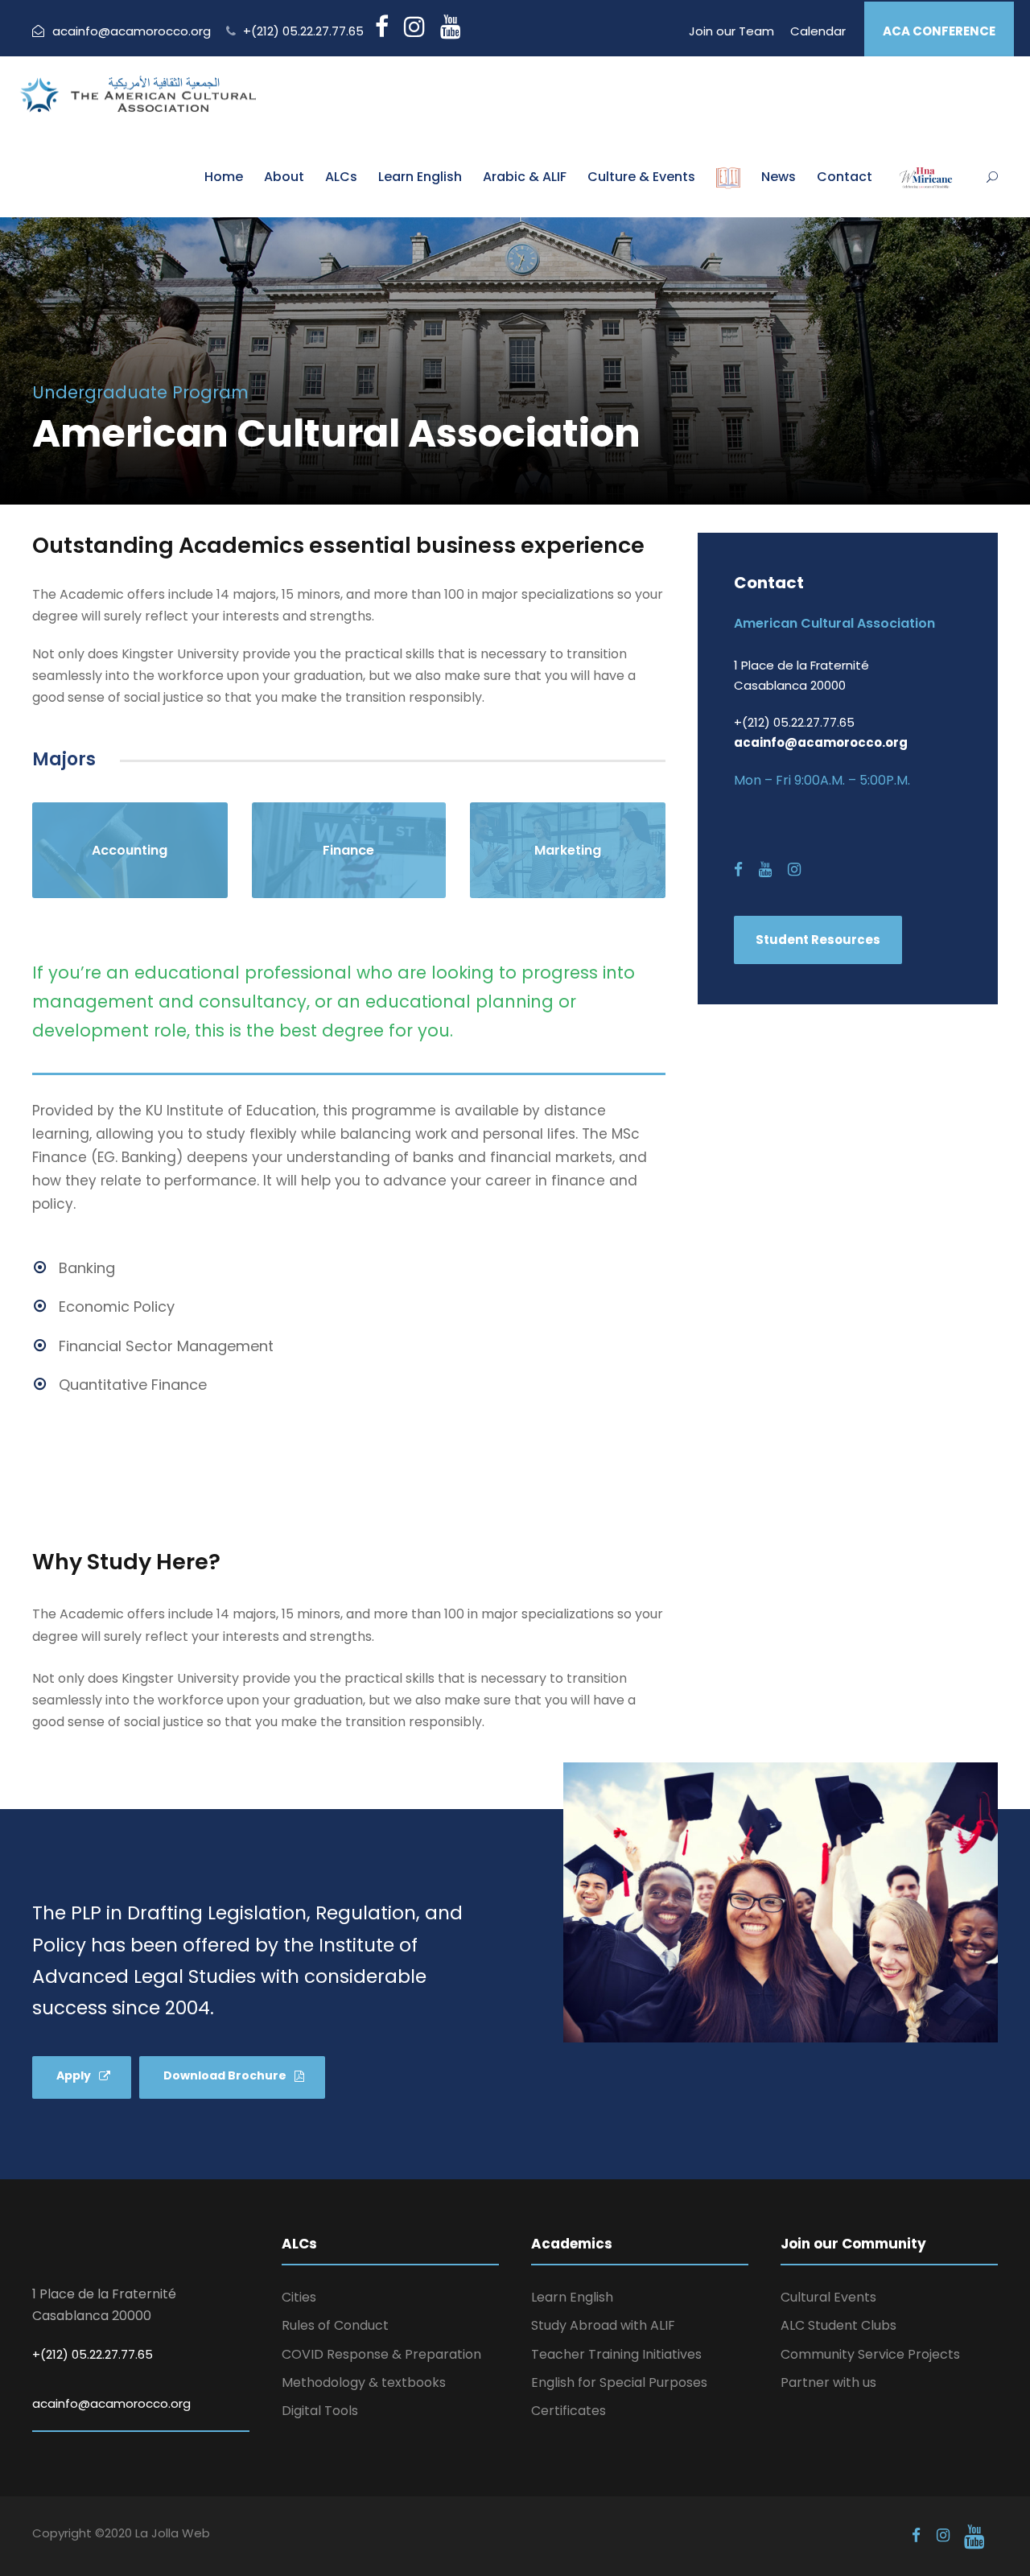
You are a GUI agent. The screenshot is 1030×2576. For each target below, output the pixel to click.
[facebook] (738, 870)
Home (224, 177)
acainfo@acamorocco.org (132, 31)
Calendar (818, 31)
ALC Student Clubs (838, 2325)
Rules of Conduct (335, 2325)
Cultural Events (828, 2297)
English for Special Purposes (619, 2382)
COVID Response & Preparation (381, 2354)
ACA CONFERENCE (939, 31)
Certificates (569, 2411)
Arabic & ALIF (525, 177)
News (779, 177)
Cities (299, 2297)
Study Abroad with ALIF (603, 2325)
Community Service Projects (870, 2354)
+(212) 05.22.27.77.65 (303, 31)
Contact (845, 177)
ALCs (341, 177)
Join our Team (731, 31)
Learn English (420, 177)
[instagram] (794, 870)
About (284, 177)
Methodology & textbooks (364, 2382)
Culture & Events (641, 177)
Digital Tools (320, 2411)
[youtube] (765, 870)
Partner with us (828, 2382)
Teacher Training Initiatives (616, 2354)
